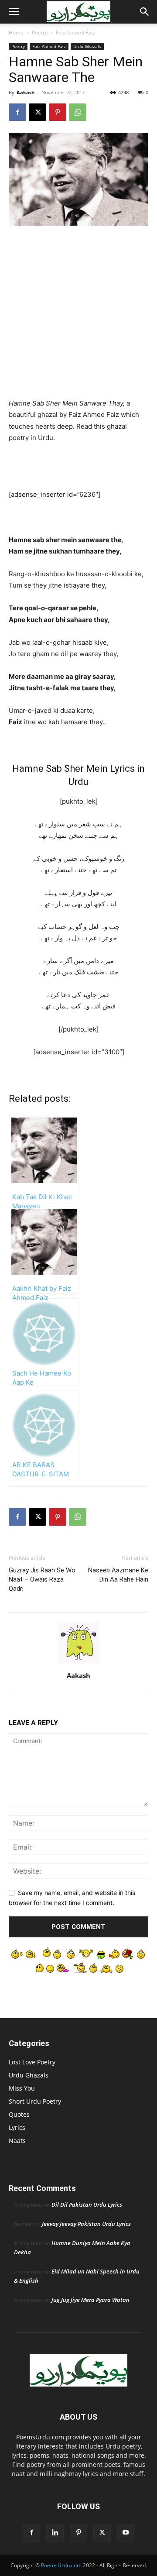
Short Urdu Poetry (35, 2101)
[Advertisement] (78, 316)
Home (16, 33)
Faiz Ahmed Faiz (75, 33)
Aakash (26, 92)
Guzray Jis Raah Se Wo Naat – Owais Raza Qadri (42, 1579)
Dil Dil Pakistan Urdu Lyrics (87, 2205)
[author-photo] (78, 1663)
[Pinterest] (58, 112)
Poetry (40, 33)
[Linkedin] (55, 2533)
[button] (14, 12)
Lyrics (17, 2127)
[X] (38, 112)
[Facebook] (17, 112)
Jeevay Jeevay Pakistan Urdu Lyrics (86, 2224)
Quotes (19, 2114)
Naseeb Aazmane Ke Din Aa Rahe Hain (118, 1575)
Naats (17, 2141)
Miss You (22, 2088)
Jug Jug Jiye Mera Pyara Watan (90, 2300)
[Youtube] (126, 2533)
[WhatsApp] (78, 112)
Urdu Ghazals (87, 46)
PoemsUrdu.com (61, 2565)
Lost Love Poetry (32, 2062)
